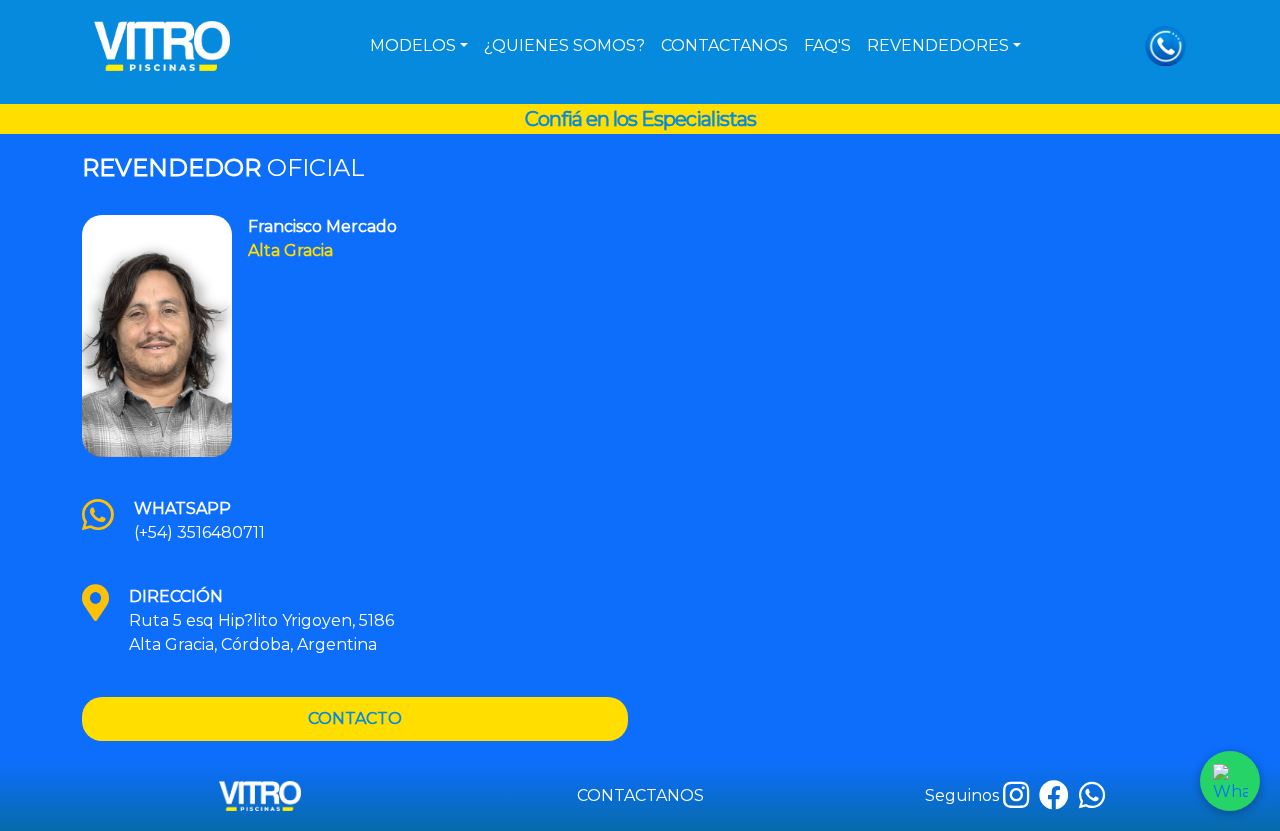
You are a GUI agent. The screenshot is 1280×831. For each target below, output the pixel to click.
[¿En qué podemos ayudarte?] (1230, 781)
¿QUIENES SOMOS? (564, 45)
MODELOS (413, 45)
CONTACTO (355, 718)
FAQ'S (827, 45)
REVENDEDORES (938, 45)
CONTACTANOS (724, 45)
